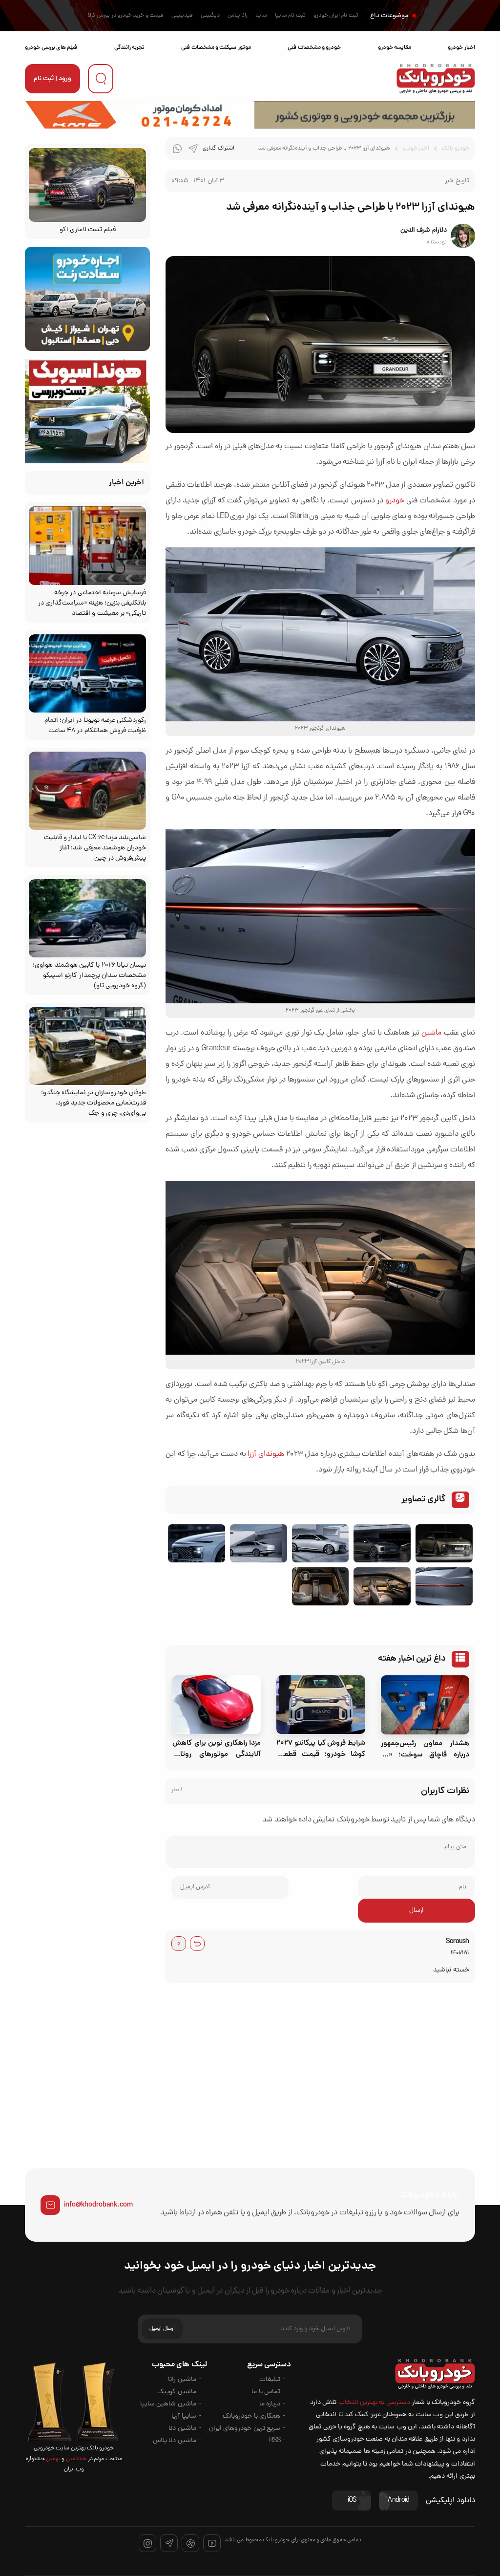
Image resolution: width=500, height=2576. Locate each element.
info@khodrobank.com (98, 2205)
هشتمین (75, 2459)
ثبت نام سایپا (290, 16)
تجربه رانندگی (129, 48)
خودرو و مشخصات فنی (314, 48)
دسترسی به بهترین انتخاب (374, 2403)
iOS (352, 2500)
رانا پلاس (238, 16)
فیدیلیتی (182, 16)
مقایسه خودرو (395, 48)
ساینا (261, 16)
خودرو (395, 501)
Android (398, 2500)
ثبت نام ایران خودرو (336, 16)
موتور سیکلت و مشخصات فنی (216, 48)
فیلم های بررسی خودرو (51, 48)
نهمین (53, 2459)
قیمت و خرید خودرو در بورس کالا (126, 16)
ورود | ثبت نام (52, 79)
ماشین (431, 1033)
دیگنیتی (210, 16)
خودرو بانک (455, 149)
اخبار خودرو (461, 48)
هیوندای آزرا (266, 1454)
